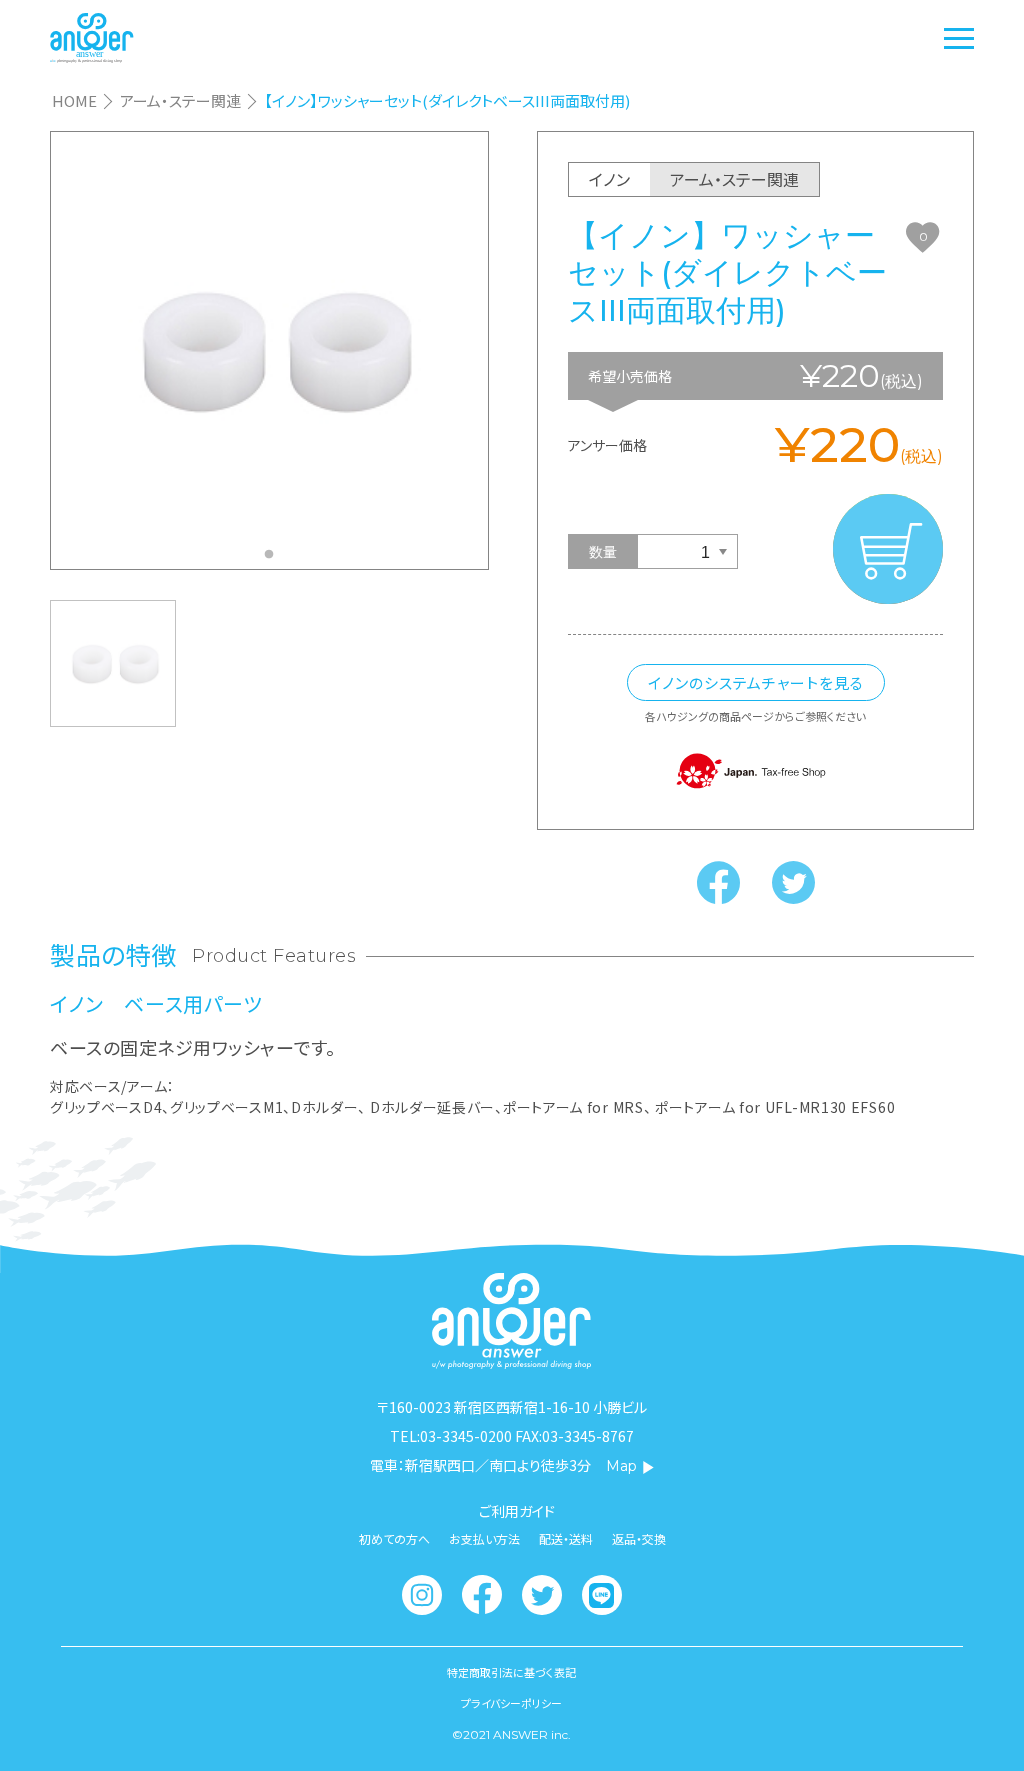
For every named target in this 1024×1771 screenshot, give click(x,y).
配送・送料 (566, 1539)
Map (621, 1466)
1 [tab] (274, 560)
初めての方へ (394, 1539)
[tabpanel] (269, 350)
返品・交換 (639, 1539)
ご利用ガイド (517, 1511)
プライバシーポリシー (511, 1703)
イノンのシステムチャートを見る (756, 682)
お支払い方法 (484, 1539)
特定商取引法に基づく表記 (511, 1672)
